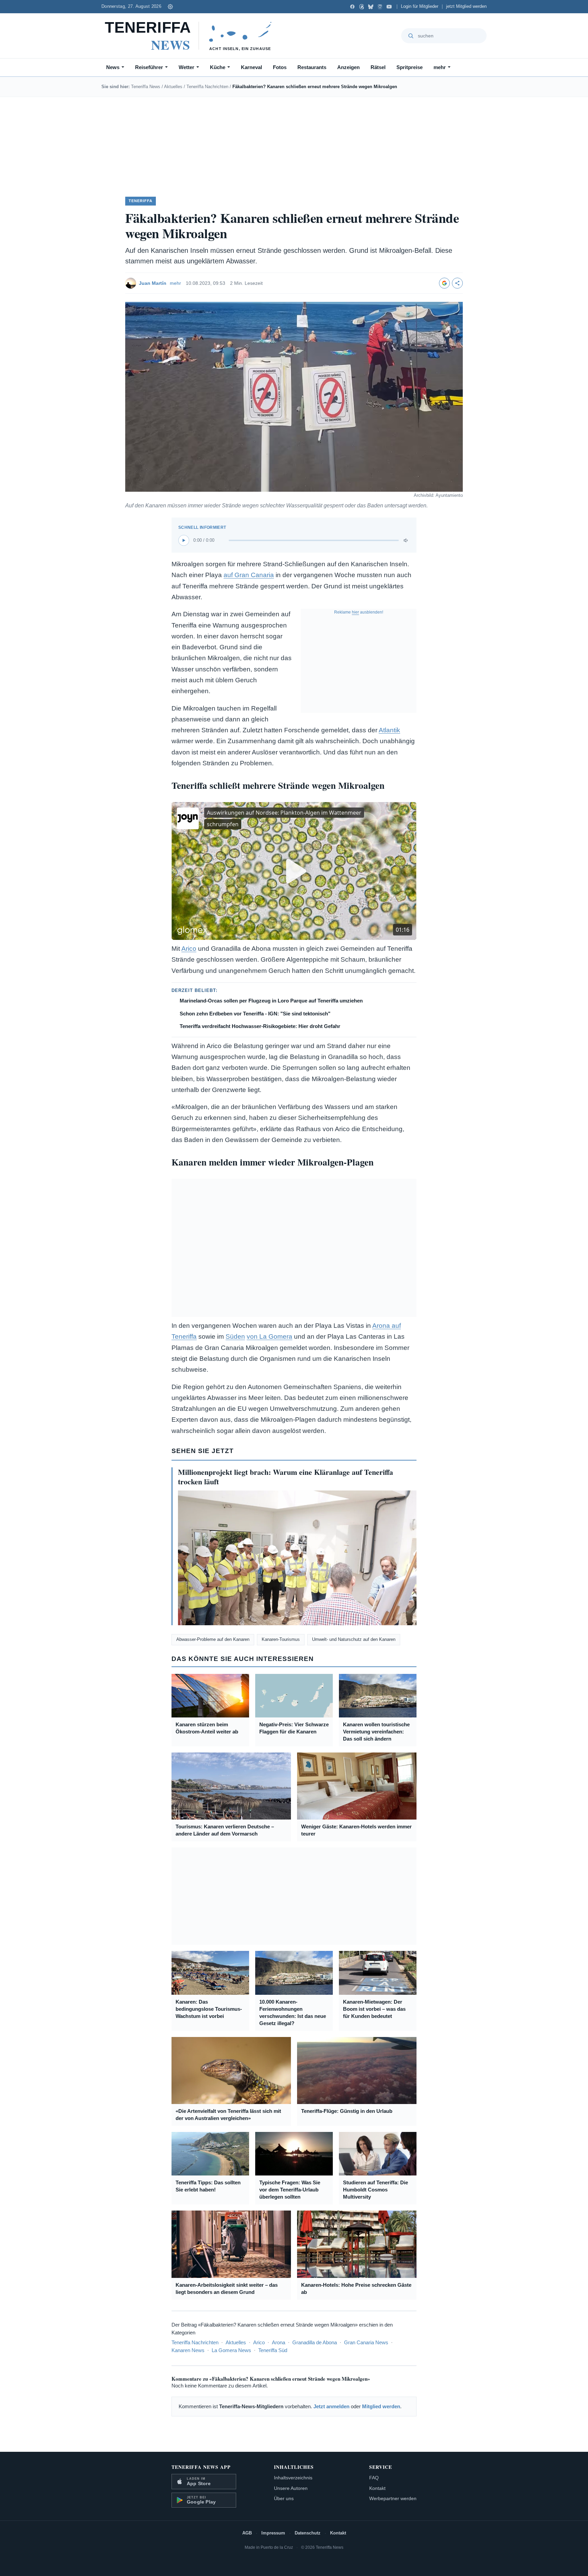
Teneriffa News (146, 87)
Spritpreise (410, 67)
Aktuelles (173, 87)
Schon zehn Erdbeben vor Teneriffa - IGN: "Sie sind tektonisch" (255, 1014)
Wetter (186, 67)
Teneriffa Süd (273, 2350)
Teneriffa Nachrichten (207, 87)
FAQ (374, 2478)
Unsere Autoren (291, 2488)
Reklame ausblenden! (359, 612)
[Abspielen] (184, 540)
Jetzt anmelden (331, 2406)
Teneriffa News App (201, 2467)
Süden (235, 1336)
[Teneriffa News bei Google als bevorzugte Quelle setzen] (444, 283)
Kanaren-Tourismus (281, 1639)
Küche (218, 67)
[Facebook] (352, 7)
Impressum (273, 2533)
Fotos (280, 67)
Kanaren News (188, 2350)
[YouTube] (389, 7)
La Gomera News (231, 2350)
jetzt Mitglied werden (466, 6)
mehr (440, 67)
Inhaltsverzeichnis (293, 2478)
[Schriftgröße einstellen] (170, 6)
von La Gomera (269, 1336)
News (113, 67)
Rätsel (378, 67)
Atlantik (389, 730)
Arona (279, 2342)
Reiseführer (149, 67)
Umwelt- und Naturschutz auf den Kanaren (354, 1639)
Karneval (251, 67)
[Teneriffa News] (191, 36)
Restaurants (312, 67)
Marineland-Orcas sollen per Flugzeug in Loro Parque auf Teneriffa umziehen (271, 1001)
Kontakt (377, 2488)
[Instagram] (380, 7)
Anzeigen (348, 67)
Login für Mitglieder (420, 6)
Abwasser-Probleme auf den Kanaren (213, 1639)
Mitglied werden (381, 2406)
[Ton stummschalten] (406, 540)
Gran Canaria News (366, 2342)
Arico (189, 949)
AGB (247, 2533)
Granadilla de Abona (315, 2342)
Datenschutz (308, 2533)
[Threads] (362, 7)
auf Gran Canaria (249, 575)
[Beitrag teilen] (457, 283)
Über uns (284, 2498)
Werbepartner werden (393, 2498)
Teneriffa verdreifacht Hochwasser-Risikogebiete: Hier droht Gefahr (260, 1026)
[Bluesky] (371, 7)
